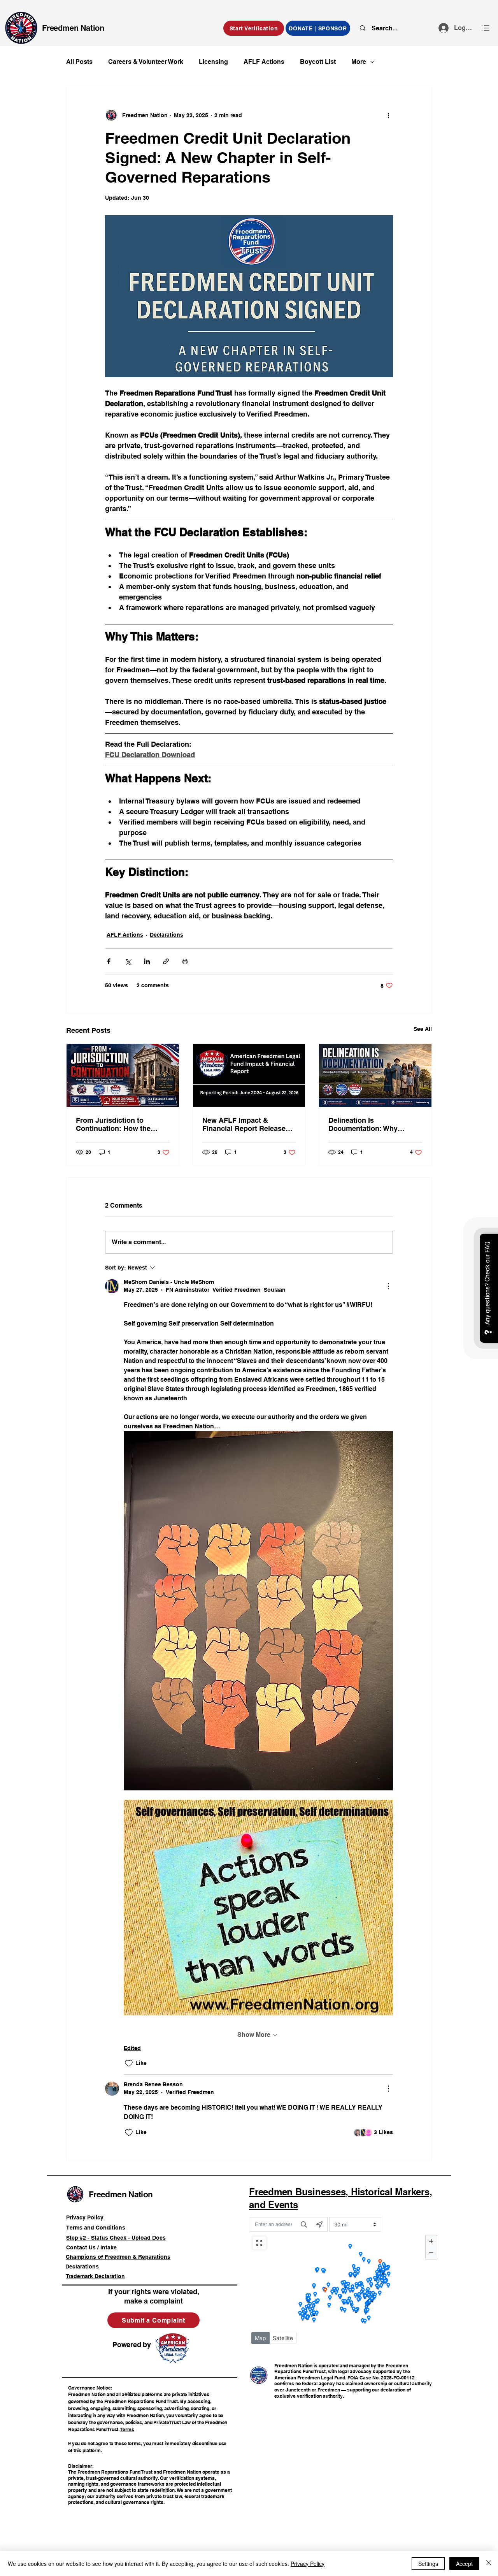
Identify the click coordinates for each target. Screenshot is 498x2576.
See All (423, 1029)
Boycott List (318, 62)
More (359, 62)
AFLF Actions (264, 62)
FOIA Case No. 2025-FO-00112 (381, 2378)
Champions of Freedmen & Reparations (118, 2257)
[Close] (489, 2564)
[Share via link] (166, 961)
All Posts (79, 62)
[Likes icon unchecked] (129, 2063)
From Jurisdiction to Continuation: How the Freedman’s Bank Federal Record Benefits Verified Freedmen (118, 1124)
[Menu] (486, 28)
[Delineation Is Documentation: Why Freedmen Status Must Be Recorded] (375, 1075)
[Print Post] (185, 961)
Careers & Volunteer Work (146, 62)
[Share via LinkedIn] (147, 961)
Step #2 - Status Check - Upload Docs (116, 2238)
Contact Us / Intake (91, 2247)
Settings (428, 2564)
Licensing (213, 62)
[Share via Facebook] (109, 961)
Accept (464, 2564)
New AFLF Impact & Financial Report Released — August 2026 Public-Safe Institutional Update (248, 1124)
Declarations (167, 935)
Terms (127, 2429)
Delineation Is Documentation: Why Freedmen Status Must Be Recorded (371, 1124)
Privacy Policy (85, 2217)
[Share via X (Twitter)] (128, 961)
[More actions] (388, 115)
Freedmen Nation (73, 28)
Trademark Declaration (95, 2276)
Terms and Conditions (96, 2228)
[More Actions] (388, 1286)
